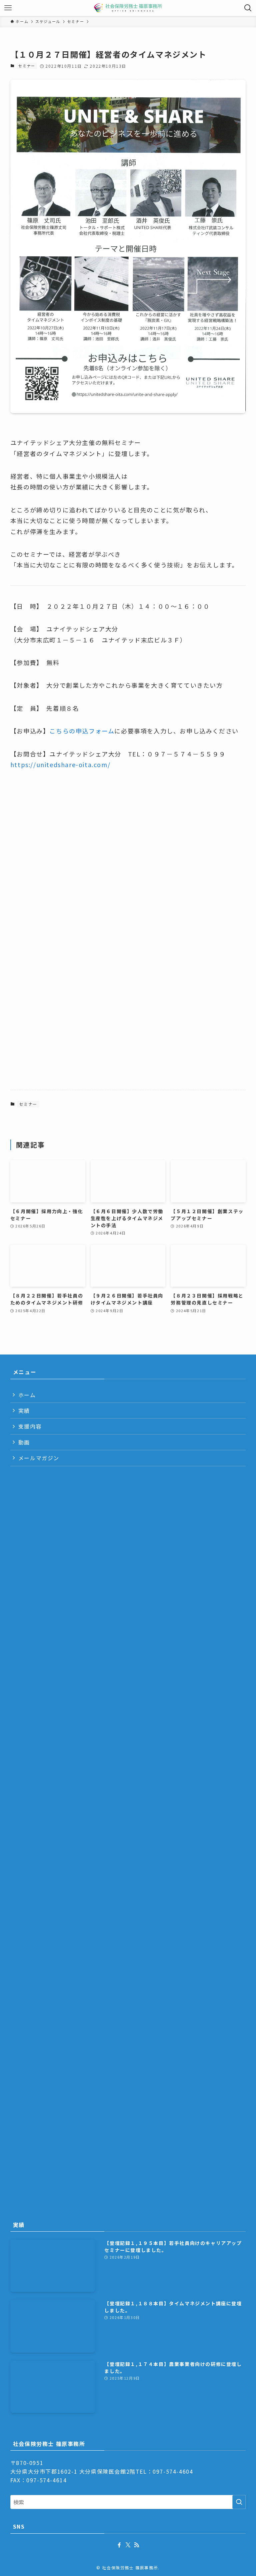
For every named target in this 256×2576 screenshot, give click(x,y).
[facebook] (119, 2545)
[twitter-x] (128, 2545)
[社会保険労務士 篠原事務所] (128, 8)
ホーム (27, 1395)
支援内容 (30, 1426)
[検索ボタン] (248, 8)
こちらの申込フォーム (82, 731)
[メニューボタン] (8, 8)
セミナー (27, 66)
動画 (24, 1442)
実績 (24, 1411)
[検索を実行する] (239, 2502)
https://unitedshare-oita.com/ (60, 764)
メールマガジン (39, 1458)
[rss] (137, 2545)
